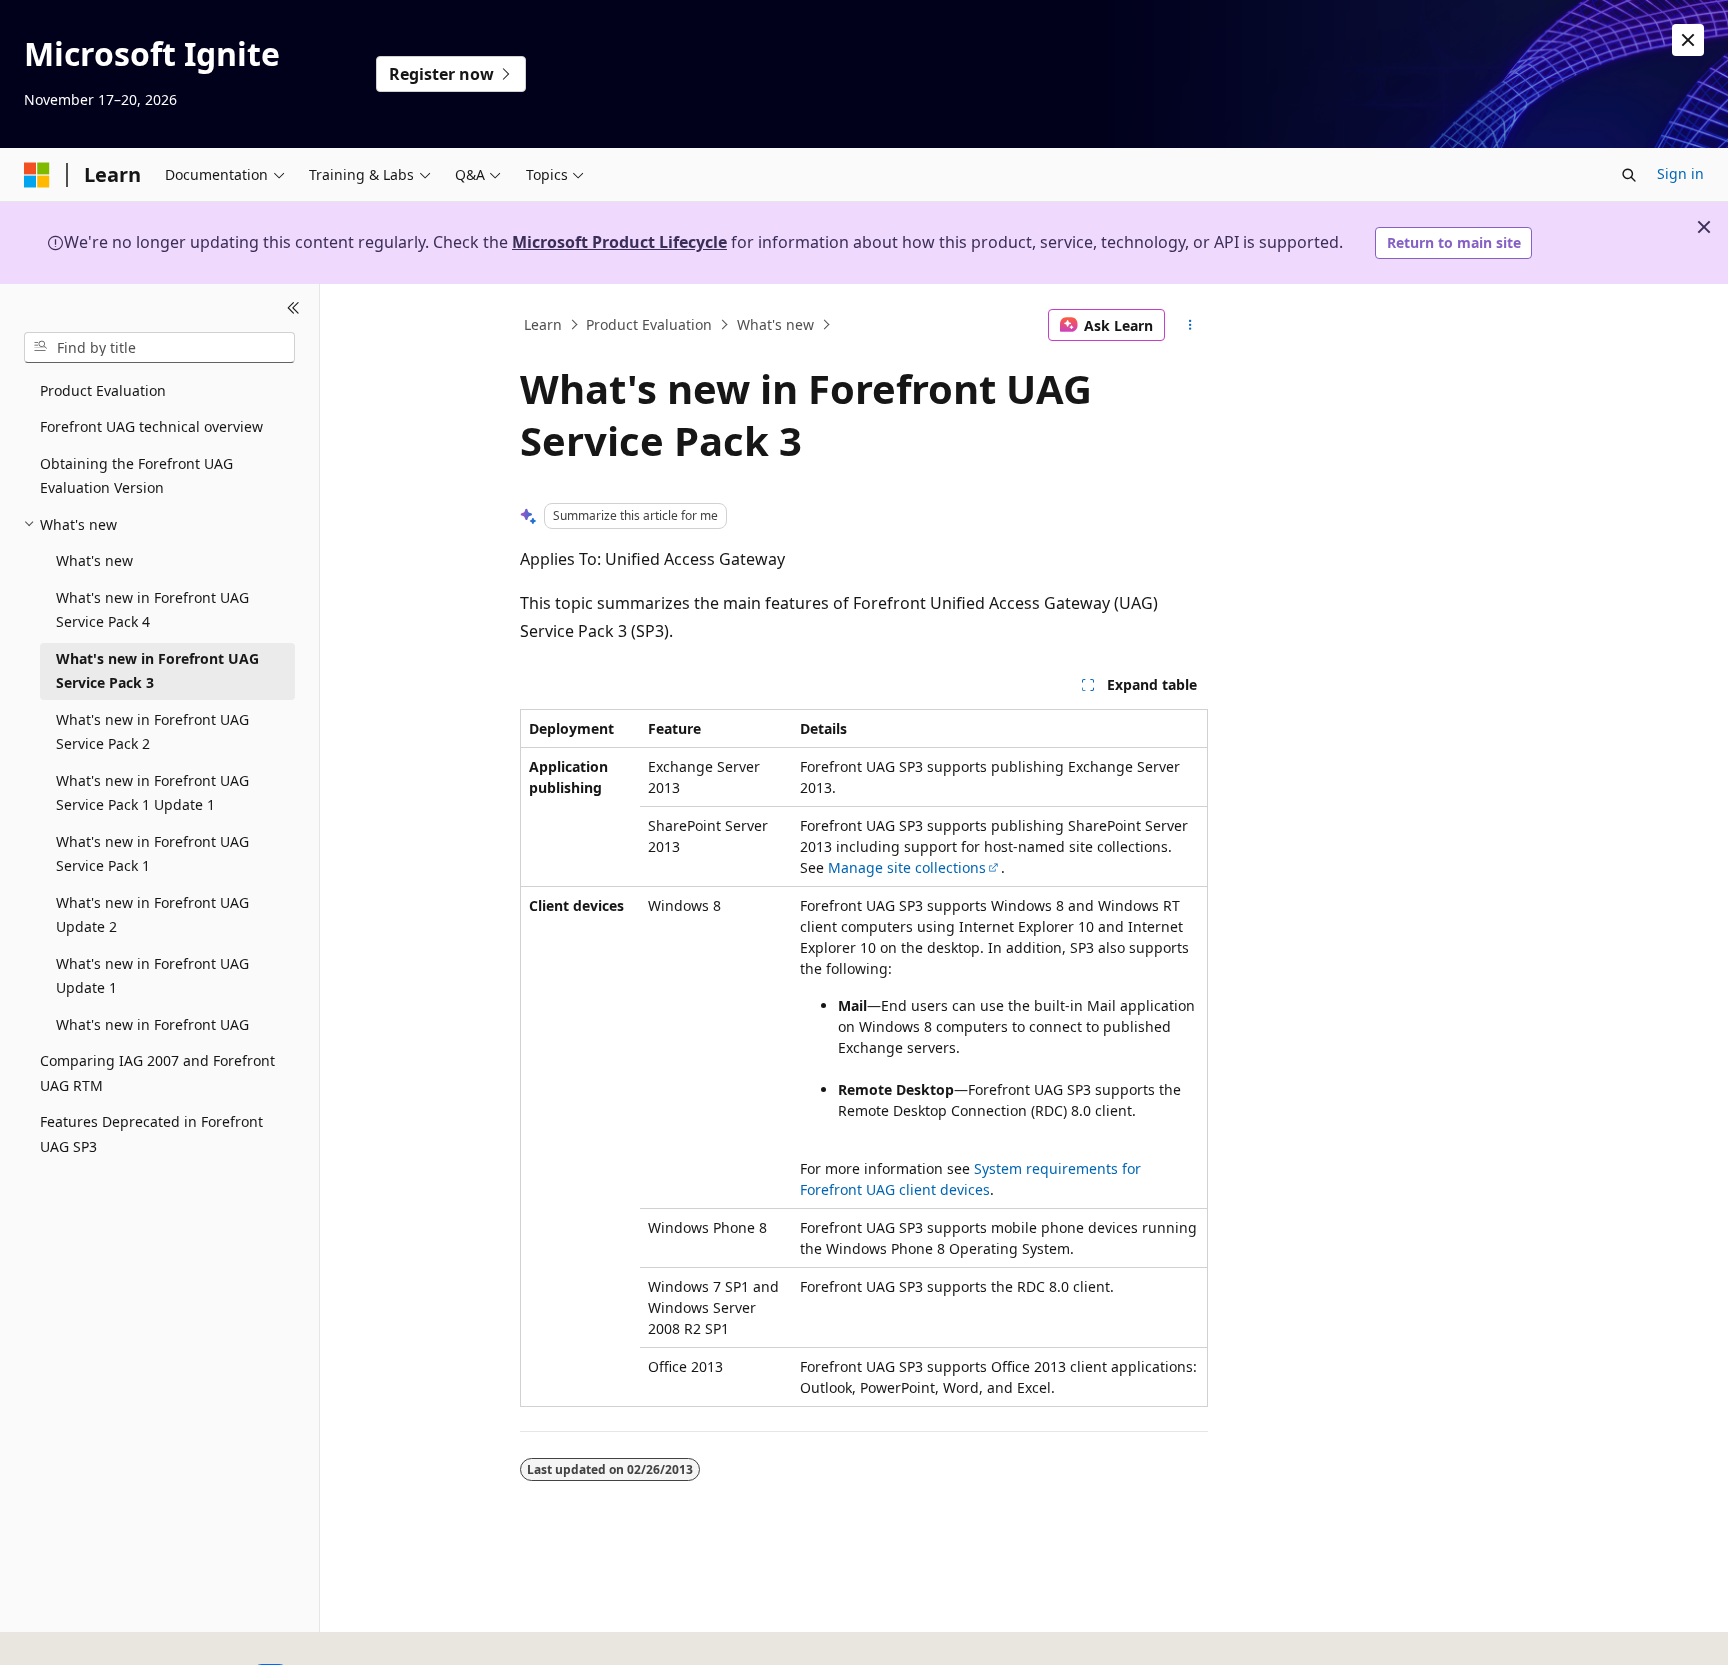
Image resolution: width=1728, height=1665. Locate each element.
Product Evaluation (649, 324)
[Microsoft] (37, 175)
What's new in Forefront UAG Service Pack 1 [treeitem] (152, 854)
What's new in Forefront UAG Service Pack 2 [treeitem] (152, 732)
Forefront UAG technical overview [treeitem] (151, 426)
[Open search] (1629, 175)
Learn (543, 324)
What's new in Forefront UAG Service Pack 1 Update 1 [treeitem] (152, 793)
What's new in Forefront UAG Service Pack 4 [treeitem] (152, 610)
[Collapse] (293, 308)
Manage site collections (907, 867)
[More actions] (1190, 325)
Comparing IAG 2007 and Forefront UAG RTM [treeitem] (157, 1073)
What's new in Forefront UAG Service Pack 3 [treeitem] (157, 671)
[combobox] (159, 347)
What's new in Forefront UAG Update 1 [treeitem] (152, 976)
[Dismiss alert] (1688, 40)
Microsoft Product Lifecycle (619, 242)
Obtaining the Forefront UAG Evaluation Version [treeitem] (136, 476)
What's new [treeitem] (94, 560)
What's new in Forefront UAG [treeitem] (152, 1024)
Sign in (1680, 173)
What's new (775, 324)
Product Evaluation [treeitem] (103, 390)
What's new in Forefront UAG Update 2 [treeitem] (152, 915)
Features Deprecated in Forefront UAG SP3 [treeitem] (151, 1134)
